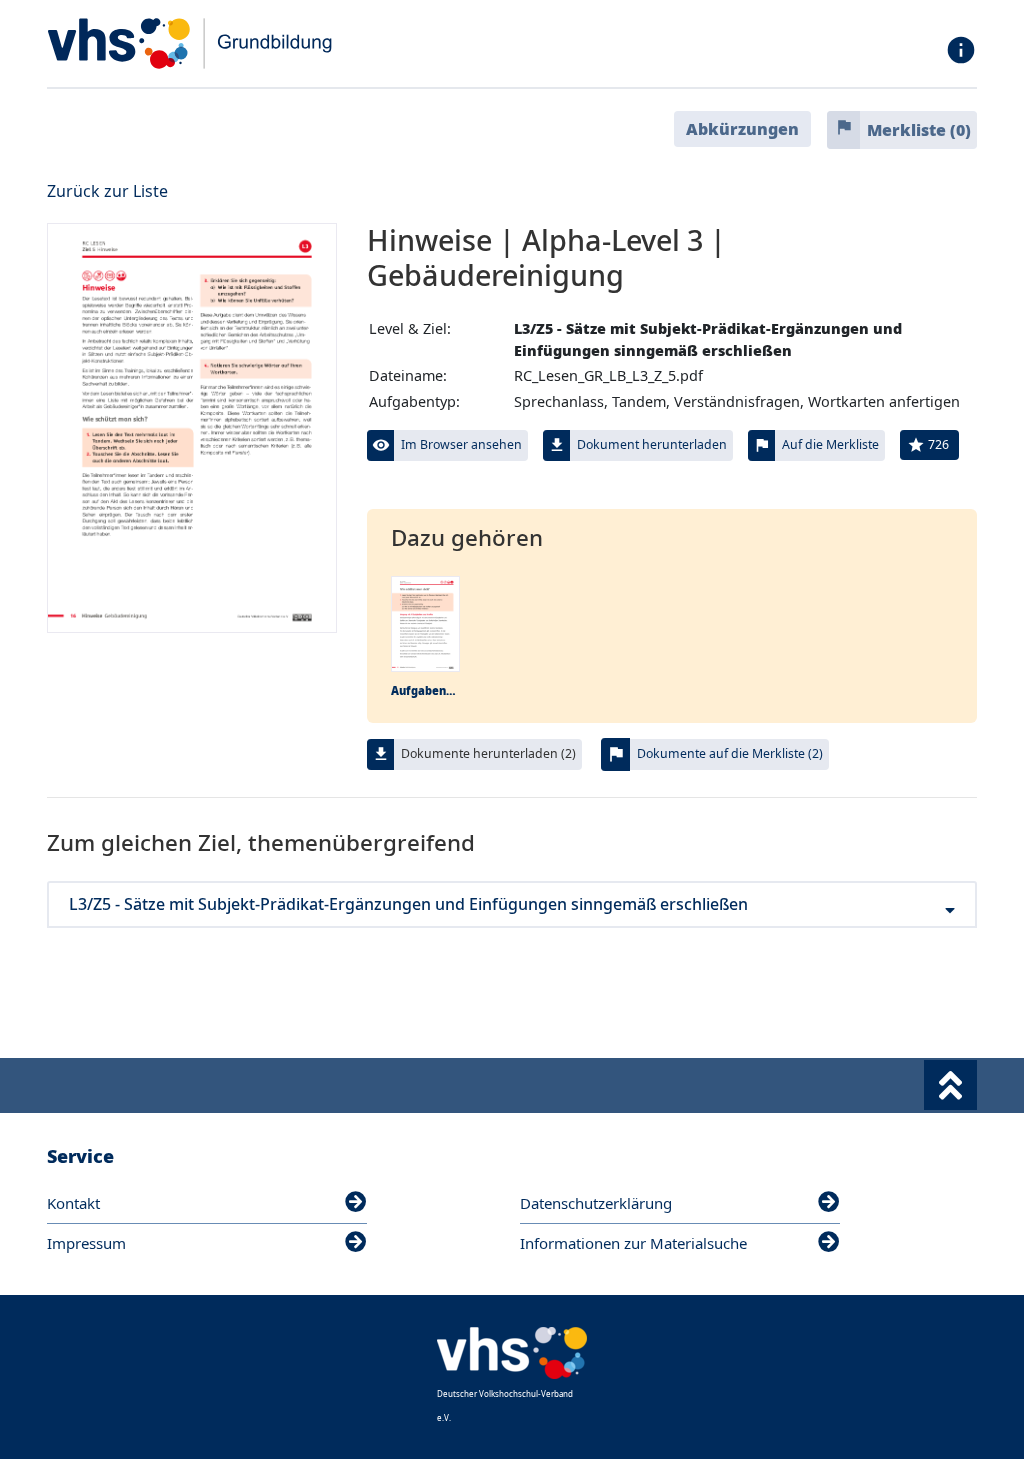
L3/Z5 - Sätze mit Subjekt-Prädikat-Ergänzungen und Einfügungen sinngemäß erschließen (408, 904)
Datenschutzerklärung (596, 1203)
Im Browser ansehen (461, 444)
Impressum (86, 1243)
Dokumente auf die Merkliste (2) (730, 753)
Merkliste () (919, 130)
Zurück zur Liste (107, 191)
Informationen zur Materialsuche (633, 1243)
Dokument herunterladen (652, 444)
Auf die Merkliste (830, 444)
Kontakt (73, 1203)
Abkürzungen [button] (742, 129)
